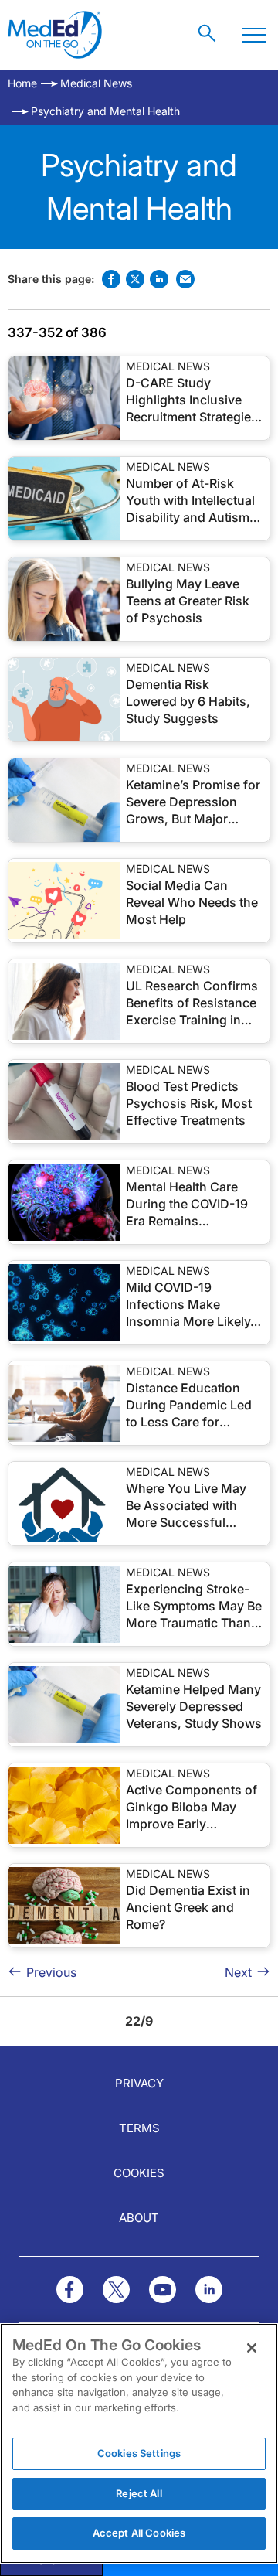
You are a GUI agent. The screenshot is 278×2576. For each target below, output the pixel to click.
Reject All (139, 2493)
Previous (51, 1972)
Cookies (139, 2173)
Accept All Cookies (139, 2533)
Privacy (139, 2083)
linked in (159, 279)
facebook (111, 279)
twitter (135, 279)
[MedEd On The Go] (55, 35)
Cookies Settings (139, 2453)
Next (238, 1972)
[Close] (252, 2348)
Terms (139, 2128)
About (139, 2218)
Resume (64, 398)
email (185, 279)
